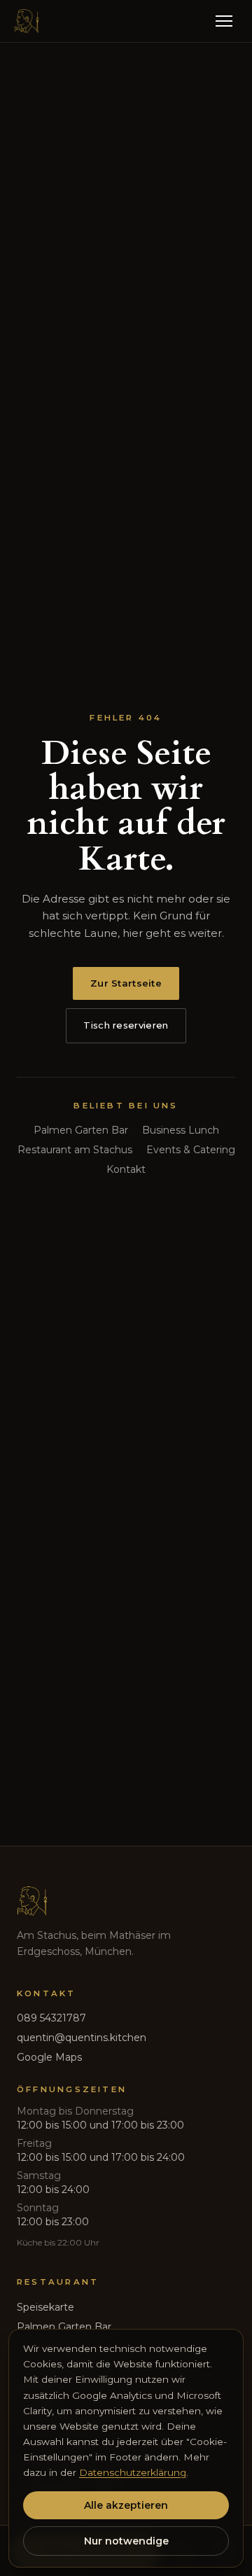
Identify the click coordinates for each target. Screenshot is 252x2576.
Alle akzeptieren (126, 2505)
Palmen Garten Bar (81, 1130)
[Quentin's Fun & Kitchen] (27, 21)
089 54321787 (51, 2018)
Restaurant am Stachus (75, 1150)
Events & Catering (191, 1150)
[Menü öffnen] (224, 21)
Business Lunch (181, 1130)
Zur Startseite (126, 983)
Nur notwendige (126, 2541)
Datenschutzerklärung (133, 2472)
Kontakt (126, 1169)
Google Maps (49, 2057)
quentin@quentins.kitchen (82, 2038)
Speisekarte (45, 2307)
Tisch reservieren (126, 1025)
